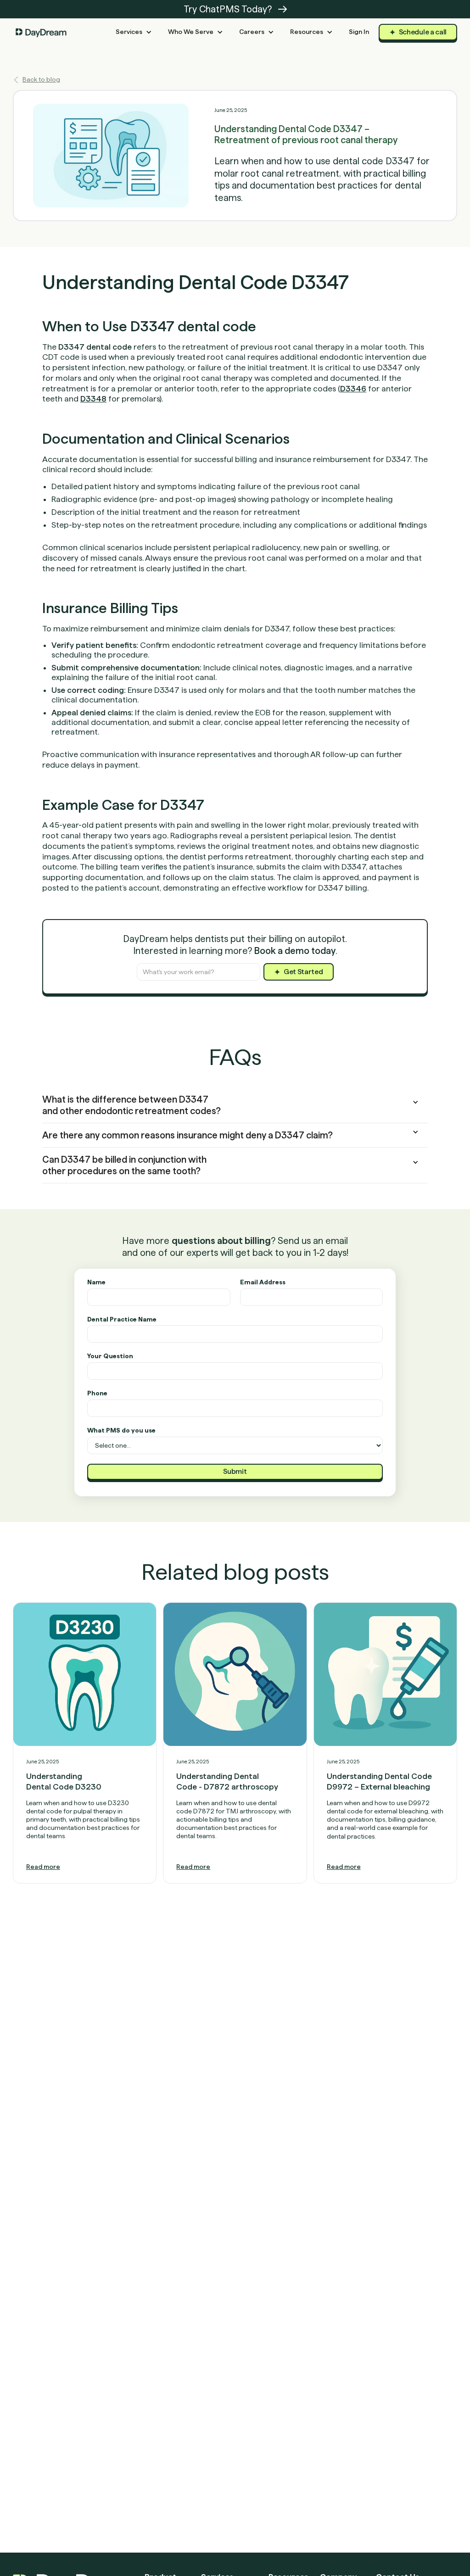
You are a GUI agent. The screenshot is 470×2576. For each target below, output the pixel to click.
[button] (134, 32)
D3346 (353, 388)
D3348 (93, 399)
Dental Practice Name (122, 1319)
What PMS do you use (121, 1430)
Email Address (263, 1282)
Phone (97, 1393)
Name (96, 1282)
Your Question (110, 1356)
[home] (41, 32)
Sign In (359, 32)
